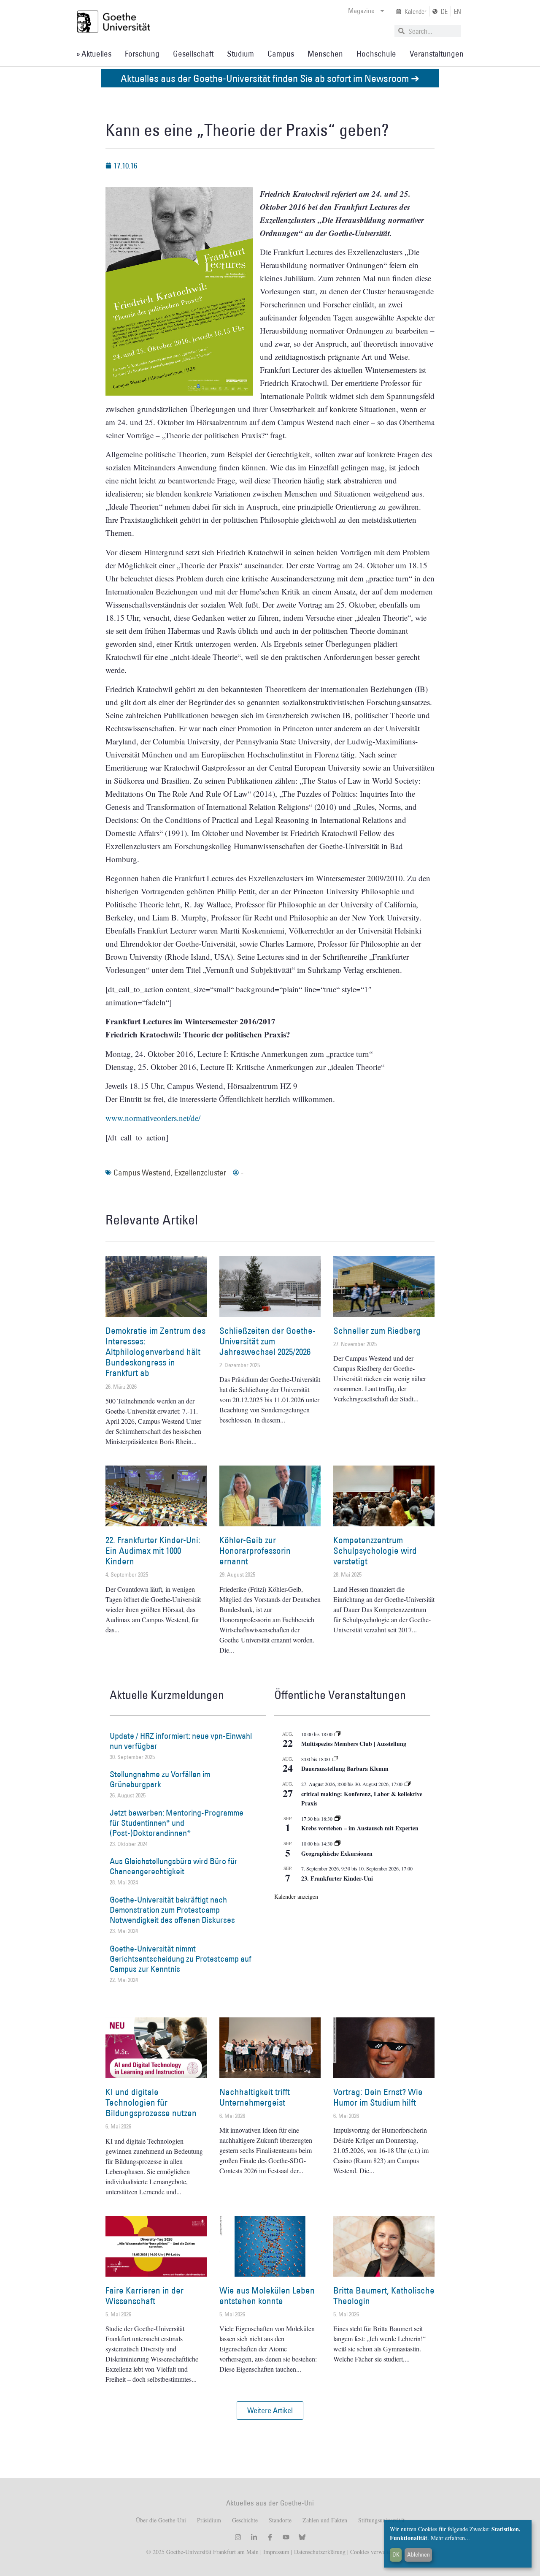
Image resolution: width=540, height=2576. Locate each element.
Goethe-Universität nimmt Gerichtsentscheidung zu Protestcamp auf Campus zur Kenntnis (181, 1959)
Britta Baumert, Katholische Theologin (384, 2296)
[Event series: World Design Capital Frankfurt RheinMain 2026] (408, 1784)
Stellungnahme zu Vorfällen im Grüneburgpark (160, 1779)
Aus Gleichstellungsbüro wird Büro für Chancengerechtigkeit (174, 1866)
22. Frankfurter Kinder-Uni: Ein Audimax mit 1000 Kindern (153, 1551)
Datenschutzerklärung (320, 2552)
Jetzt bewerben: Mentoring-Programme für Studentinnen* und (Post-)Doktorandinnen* (177, 1823)
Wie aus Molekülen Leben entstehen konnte (267, 2296)
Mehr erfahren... (450, 2538)
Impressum (275, 2552)
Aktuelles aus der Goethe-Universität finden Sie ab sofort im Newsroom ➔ (270, 78)
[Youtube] (286, 2537)
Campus (281, 54)
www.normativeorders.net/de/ (153, 1118)
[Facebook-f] (270, 2537)
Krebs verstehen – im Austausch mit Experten (360, 1828)
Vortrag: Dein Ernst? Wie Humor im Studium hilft (378, 2097)
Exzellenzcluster (200, 1173)
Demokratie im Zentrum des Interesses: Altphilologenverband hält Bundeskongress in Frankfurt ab (155, 1352)
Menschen (325, 54)
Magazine (361, 11)
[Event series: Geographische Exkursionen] (337, 1843)
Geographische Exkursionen (337, 1853)
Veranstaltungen (437, 54)
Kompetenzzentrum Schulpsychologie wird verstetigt (375, 1551)
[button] (270, 2410)
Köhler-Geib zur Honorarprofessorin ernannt (255, 1551)
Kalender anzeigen (296, 1896)
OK (396, 2554)
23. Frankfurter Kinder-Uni (337, 1878)
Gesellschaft (193, 54)
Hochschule (376, 54)
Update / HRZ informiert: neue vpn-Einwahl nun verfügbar (181, 1741)
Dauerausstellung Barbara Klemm (345, 1768)
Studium (240, 54)
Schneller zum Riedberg (377, 1331)
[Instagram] (238, 2537)
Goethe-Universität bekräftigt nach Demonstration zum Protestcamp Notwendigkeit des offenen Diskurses (172, 1910)
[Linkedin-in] (254, 2537)
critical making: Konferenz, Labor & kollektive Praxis (362, 1799)
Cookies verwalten (372, 2552)
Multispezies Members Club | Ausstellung (354, 1744)
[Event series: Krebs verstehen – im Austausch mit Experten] (337, 1819)
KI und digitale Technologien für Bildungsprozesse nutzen (151, 2102)
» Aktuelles (94, 54)
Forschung (142, 54)
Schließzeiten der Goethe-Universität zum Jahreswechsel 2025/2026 (267, 1341)
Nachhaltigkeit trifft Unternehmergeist (255, 2097)
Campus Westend (142, 1173)
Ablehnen (418, 2554)
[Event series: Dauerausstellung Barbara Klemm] (335, 1759)
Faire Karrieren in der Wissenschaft (144, 2296)
